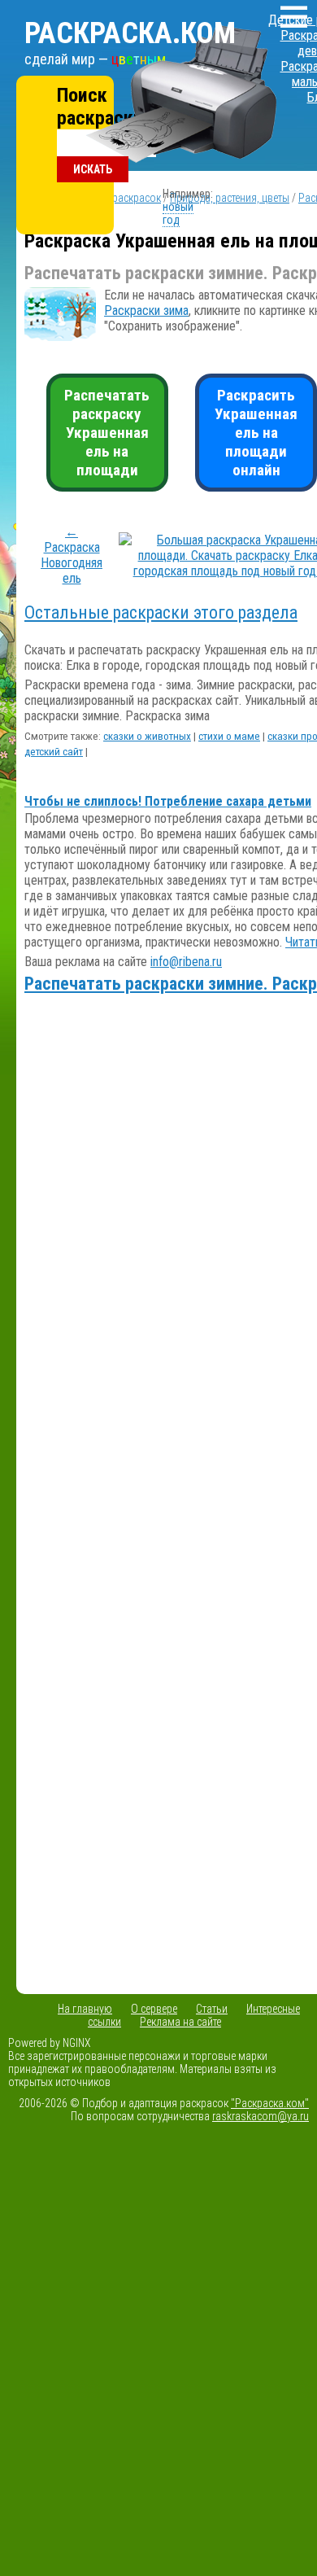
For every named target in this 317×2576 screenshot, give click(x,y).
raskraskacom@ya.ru (261, 2116)
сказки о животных (147, 736)
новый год (178, 213)
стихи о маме (229, 736)
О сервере (154, 2009)
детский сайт (54, 752)
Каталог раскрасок (116, 198)
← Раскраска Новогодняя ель (72, 555)
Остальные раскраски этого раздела (161, 612)
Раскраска (130, 33)
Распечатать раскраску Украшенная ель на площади (107, 433)
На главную (85, 2009)
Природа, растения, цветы (230, 198)
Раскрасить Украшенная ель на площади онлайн (256, 433)
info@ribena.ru (186, 962)
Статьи (212, 2009)
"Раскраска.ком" (270, 2103)
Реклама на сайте (180, 2022)
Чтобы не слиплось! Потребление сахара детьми (168, 801)
